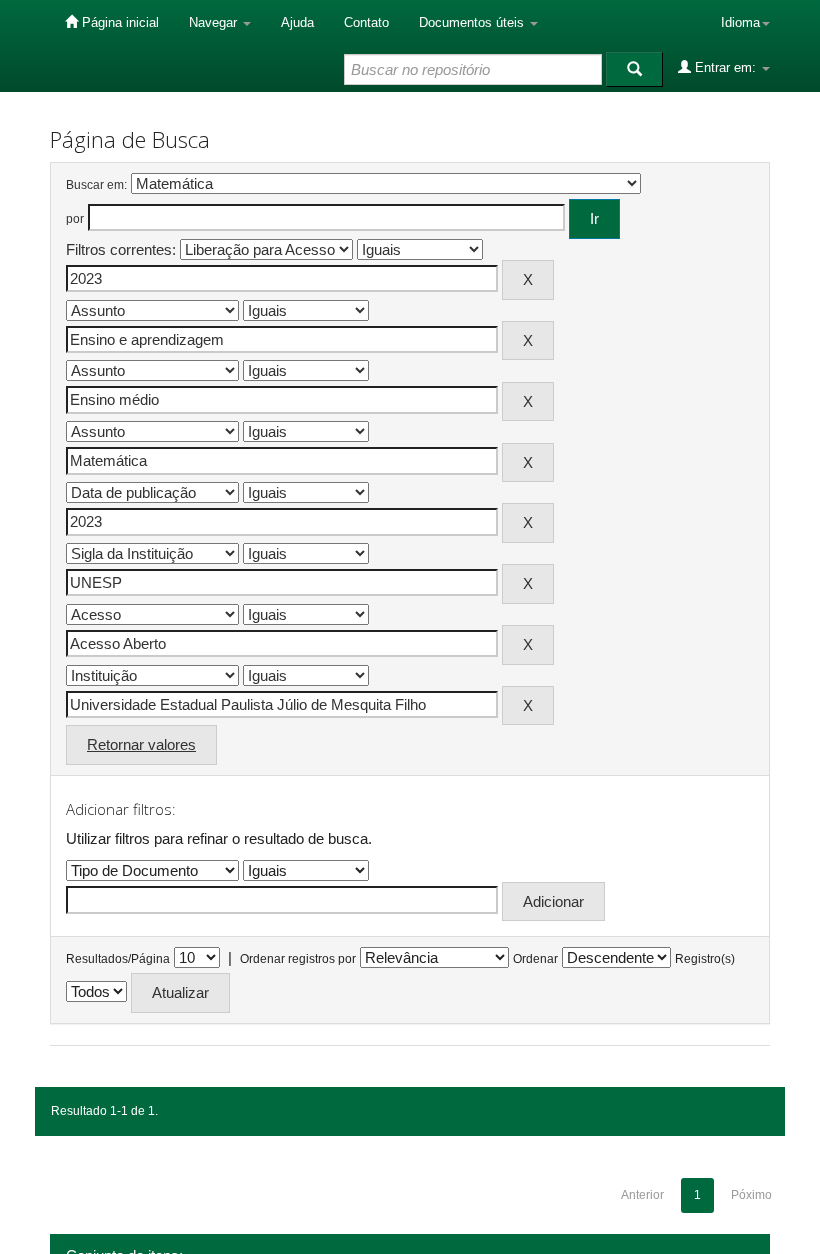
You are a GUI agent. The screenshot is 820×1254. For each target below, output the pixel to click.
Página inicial (118, 22)
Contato (366, 22)
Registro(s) (705, 959)
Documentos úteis (473, 22)
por (75, 219)
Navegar (215, 22)
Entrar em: (725, 67)
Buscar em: (96, 185)
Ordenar (535, 959)
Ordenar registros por (298, 959)
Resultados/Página (118, 959)
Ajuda (297, 22)
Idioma (740, 22)
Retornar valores (141, 744)
